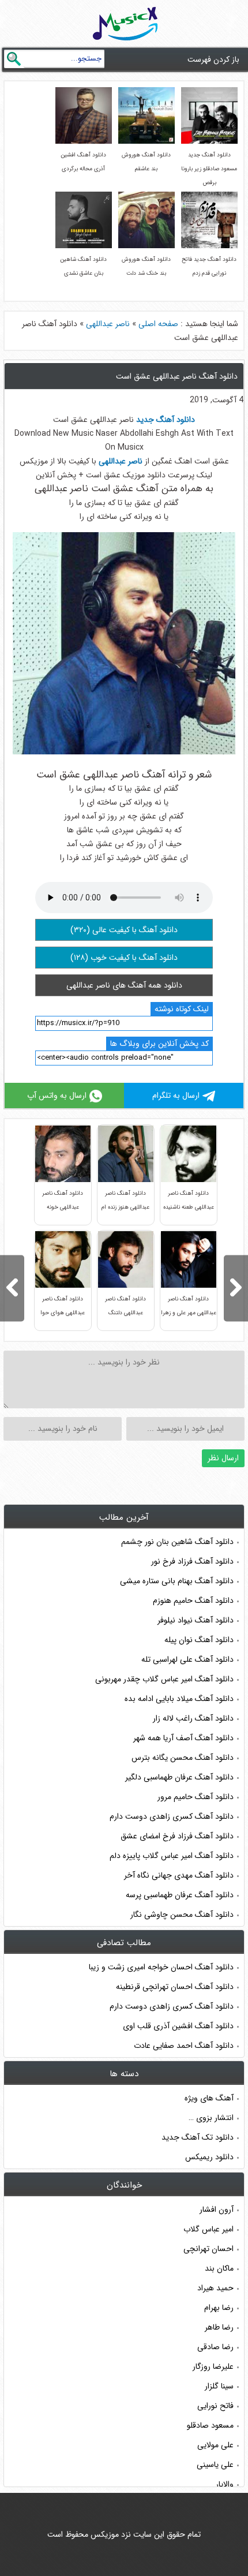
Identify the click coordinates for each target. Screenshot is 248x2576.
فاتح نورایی (215, 2406)
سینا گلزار (219, 2386)
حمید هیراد (215, 2288)
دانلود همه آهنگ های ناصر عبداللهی (124, 985)
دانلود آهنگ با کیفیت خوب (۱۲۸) (124, 958)
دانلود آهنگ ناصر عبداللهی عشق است (177, 376)
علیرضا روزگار (213, 2366)
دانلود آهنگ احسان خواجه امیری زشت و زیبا (161, 1967)
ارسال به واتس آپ (57, 1096)
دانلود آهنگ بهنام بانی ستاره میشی (177, 1581)
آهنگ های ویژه (209, 2098)
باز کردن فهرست (213, 59)
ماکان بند (219, 2268)
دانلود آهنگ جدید (166, 420)
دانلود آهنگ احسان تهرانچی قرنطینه (175, 1987)
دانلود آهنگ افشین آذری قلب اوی (178, 2026)
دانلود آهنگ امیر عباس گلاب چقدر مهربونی (164, 1679)
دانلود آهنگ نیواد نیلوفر (196, 1620)
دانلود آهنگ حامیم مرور (196, 1797)
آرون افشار (217, 2209)
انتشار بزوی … (211, 2118)
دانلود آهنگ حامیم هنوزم (193, 1601)
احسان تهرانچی (208, 2249)
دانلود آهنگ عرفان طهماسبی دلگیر (179, 1777)
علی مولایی (215, 2445)
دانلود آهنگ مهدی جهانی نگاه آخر (179, 1875)
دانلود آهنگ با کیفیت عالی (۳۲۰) (124, 930)
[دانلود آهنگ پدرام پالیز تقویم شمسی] (236, 1288)
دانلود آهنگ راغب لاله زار (193, 1718)
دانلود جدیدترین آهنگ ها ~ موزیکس (125, 24)
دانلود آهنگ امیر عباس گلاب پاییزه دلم (172, 1856)
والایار (225, 2484)
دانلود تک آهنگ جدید (198, 2137)
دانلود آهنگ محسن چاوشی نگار (182, 1915)
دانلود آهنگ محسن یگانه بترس (183, 1758)
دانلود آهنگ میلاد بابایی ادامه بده (179, 1699)
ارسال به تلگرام (176, 1096)
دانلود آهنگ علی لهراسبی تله (187, 1659)
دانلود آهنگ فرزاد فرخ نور (192, 1561)
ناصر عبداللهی (108, 324)
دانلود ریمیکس (209, 2157)
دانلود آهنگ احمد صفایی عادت (184, 2046)
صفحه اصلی (158, 324)
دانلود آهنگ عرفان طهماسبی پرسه (180, 1895)
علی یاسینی (215, 2465)
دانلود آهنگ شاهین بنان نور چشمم (177, 1542)
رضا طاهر (219, 2327)
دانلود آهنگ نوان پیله (199, 1640)
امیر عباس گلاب (208, 2229)
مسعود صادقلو (210, 2425)
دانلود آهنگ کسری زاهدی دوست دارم (172, 1816)
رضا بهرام (219, 2308)
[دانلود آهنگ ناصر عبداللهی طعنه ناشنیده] (12, 1288)
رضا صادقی (215, 2347)
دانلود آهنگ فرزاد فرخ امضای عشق (177, 1836)
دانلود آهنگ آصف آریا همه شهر (183, 1738)
